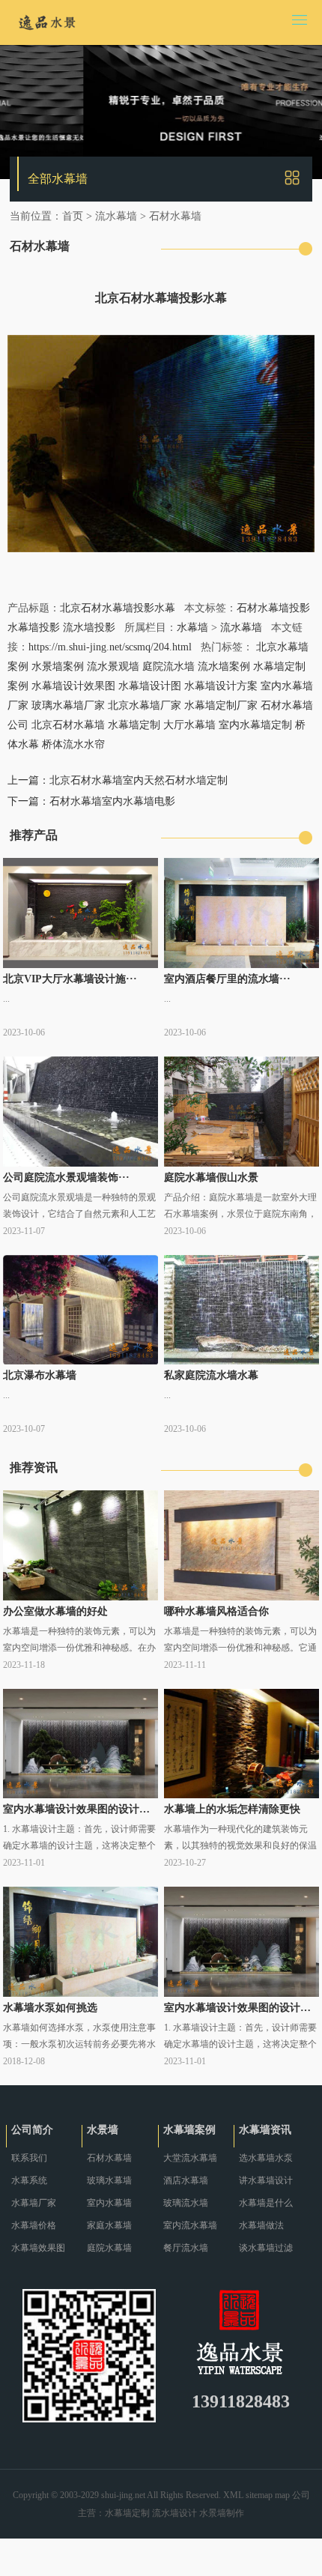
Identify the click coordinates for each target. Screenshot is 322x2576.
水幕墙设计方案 (221, 686)
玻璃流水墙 (186, 2203)
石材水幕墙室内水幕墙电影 (112, 801)
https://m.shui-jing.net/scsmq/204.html (110, 647)
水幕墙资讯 (265, 2130)
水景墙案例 (58, 666)
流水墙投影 (89, 628)
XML (233, 2495)
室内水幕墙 (109, 2203)
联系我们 (29, 2158)
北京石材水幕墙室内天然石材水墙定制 (139, 780)
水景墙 (103, 2130)
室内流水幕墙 (190, 2225)
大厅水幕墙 (189, 725)
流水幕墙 (116, 216)
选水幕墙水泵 (266, 2158)
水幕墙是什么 (266, 2203)
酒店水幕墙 (186, 2180)
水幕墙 (192, 628)
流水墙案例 (224, 666)
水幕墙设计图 (150, 686)
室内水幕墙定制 (255, 725)
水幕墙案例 (189, 2130)
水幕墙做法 (261, 2225)
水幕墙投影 (34, 628)
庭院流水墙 (168, 666)
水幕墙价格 (34, 2225)
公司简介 (32, 2130)
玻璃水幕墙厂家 (68, 705)
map (282, 2495)
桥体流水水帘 (73, 744)
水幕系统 (29, 2180)
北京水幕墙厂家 (145, 705)
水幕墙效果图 (38, 2248)
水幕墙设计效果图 (73, 686)
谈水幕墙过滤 (266, 2248)
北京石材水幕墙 (68, 725)
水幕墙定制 (134, 725)
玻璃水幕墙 (109, 2180)
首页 (73, 216)
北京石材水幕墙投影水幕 (118, 608)
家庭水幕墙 (109, 2225)
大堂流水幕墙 (190, 2158)
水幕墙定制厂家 (221, 705)
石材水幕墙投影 (273, 608)
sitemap (259, 2495)
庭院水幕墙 (109, 2248)
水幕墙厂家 (34, 2203)
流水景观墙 (113, 666)
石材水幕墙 (175, 216)
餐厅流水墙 (186, 2248)
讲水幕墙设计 (266, 2180)
